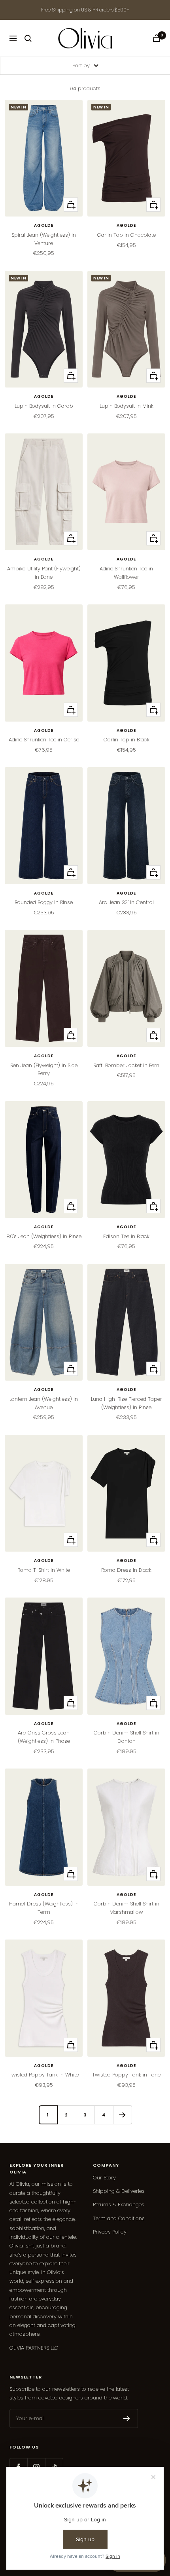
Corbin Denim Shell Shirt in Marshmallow (127, 1908)
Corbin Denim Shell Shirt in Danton (127, 1737)
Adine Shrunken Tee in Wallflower (126, 573)
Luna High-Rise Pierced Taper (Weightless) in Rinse (127, 1403)
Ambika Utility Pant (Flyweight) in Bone (44, 573)
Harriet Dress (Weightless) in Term (44, 1908)
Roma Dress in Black (126, 1570)
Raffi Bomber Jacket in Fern (126, 1065)
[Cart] (157, 38)
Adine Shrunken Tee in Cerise (44, 740)
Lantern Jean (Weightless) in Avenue (44, 1403)
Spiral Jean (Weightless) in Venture (44, 239)
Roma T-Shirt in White (44, 1570)
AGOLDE (44, 226)
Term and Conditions (119, 2218)
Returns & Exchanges (119, 2205)
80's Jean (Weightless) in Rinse (44, 1236)
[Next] (122, 2115)
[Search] (28, 38)
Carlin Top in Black (127, 740)
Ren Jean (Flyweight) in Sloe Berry (44, 1070)
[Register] (127, 2418)
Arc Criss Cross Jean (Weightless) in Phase (44, 1737)
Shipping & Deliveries (119, 2191)
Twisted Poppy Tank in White (44, 2075)
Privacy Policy (110, 2232)
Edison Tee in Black (126, 1236)
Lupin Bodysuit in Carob (44, 406)
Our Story (104, 2178)
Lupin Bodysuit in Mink (127, 406)
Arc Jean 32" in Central (126, 902)
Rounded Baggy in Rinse (44, 902)
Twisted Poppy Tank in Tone (126, 2075)
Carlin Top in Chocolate (127, 235)
